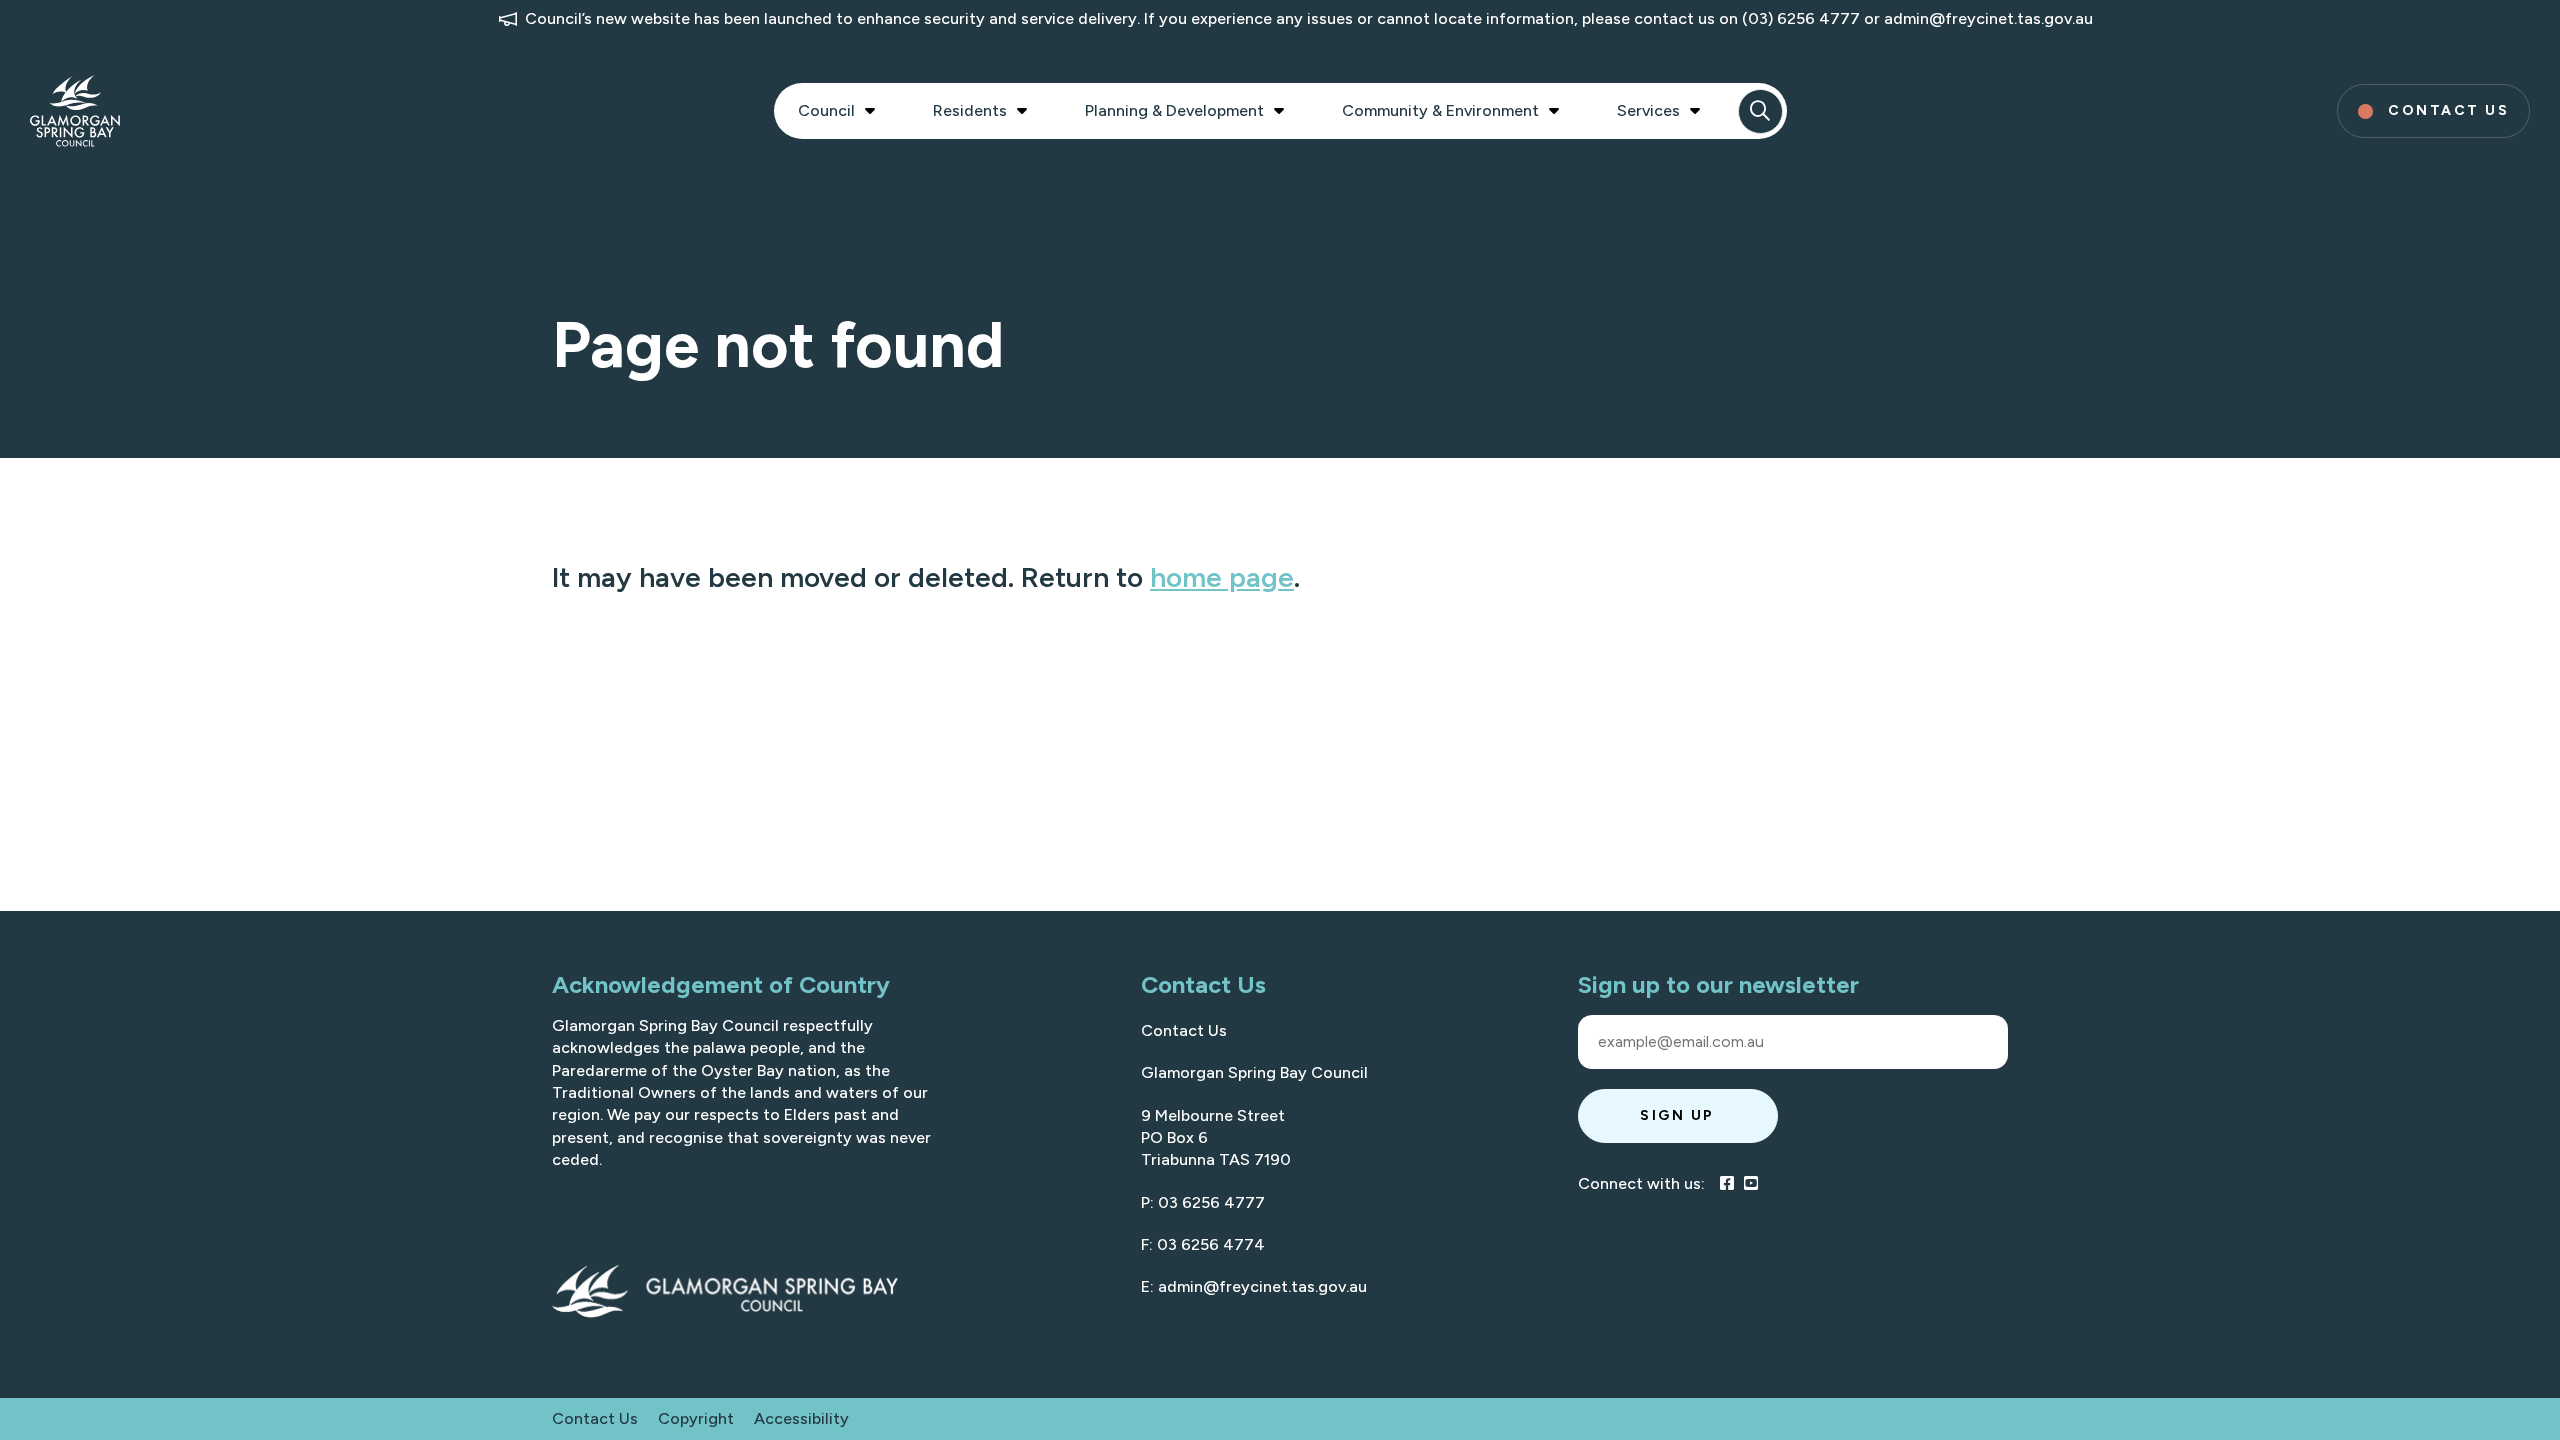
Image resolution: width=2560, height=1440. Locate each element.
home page (1222, 577)
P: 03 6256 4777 (1203, 1202)
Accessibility (801, 1418)
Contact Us (1184, 1030)
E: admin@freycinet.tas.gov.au (1254, 1286)
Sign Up (1677, 1115)
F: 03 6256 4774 (1203, 1244)
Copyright (696, 1418)
